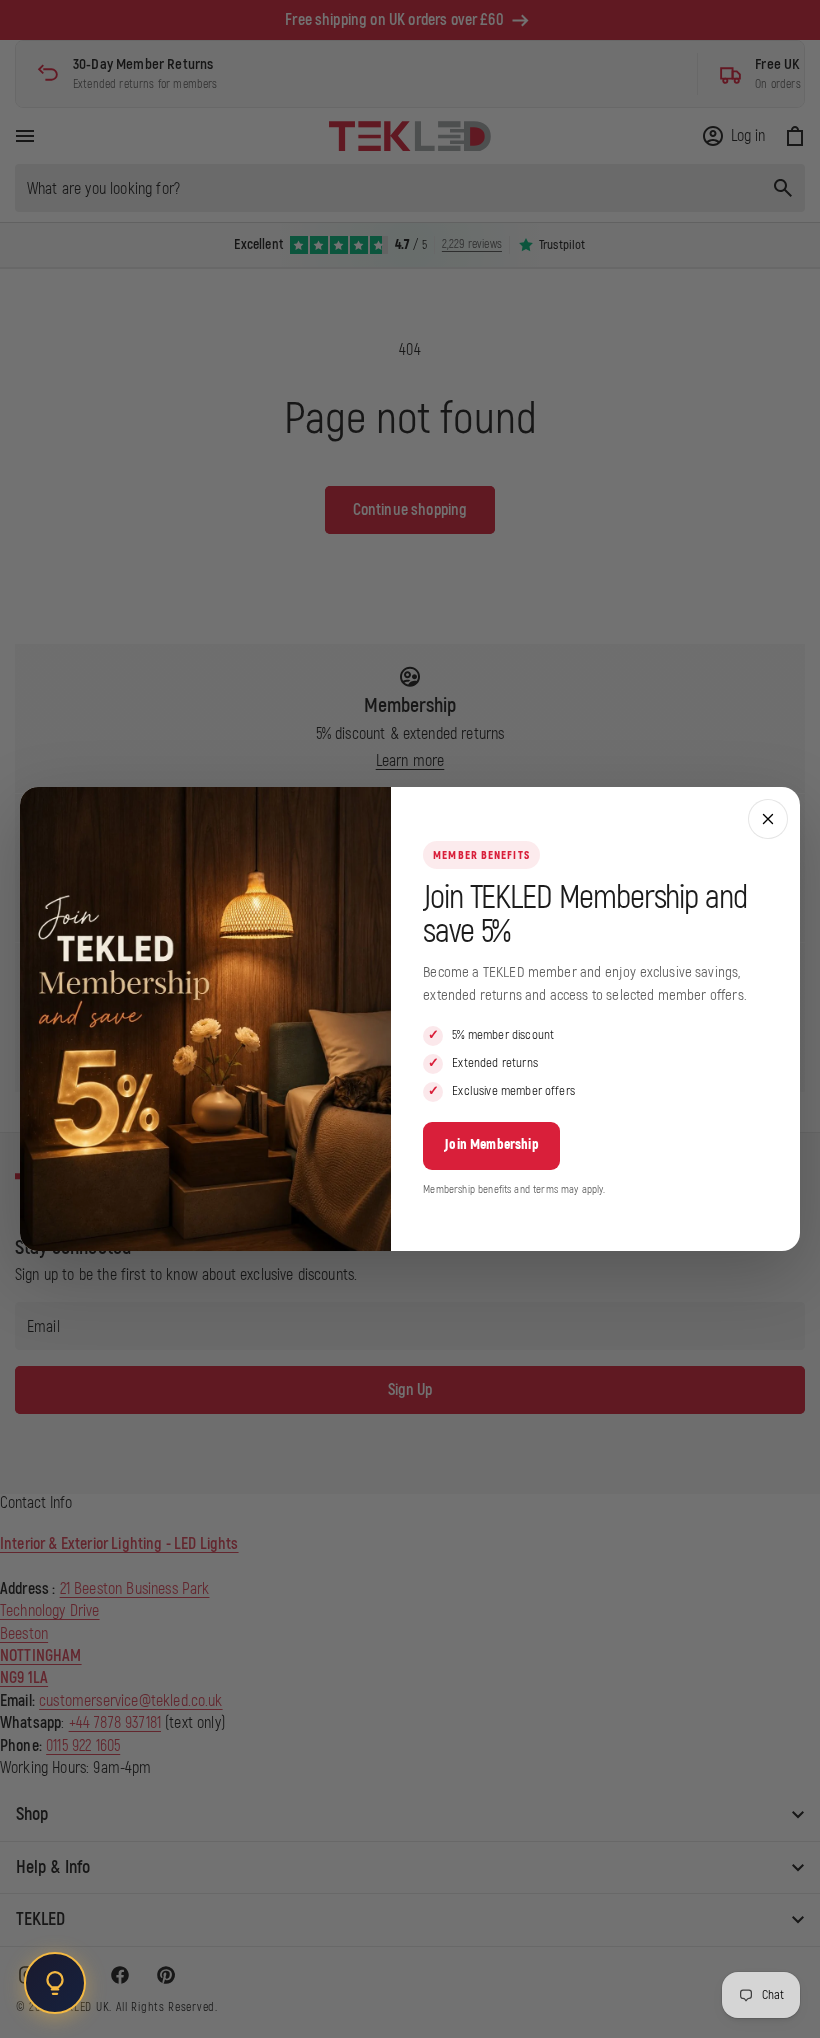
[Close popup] (768, 819)
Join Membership (491, 1144)
